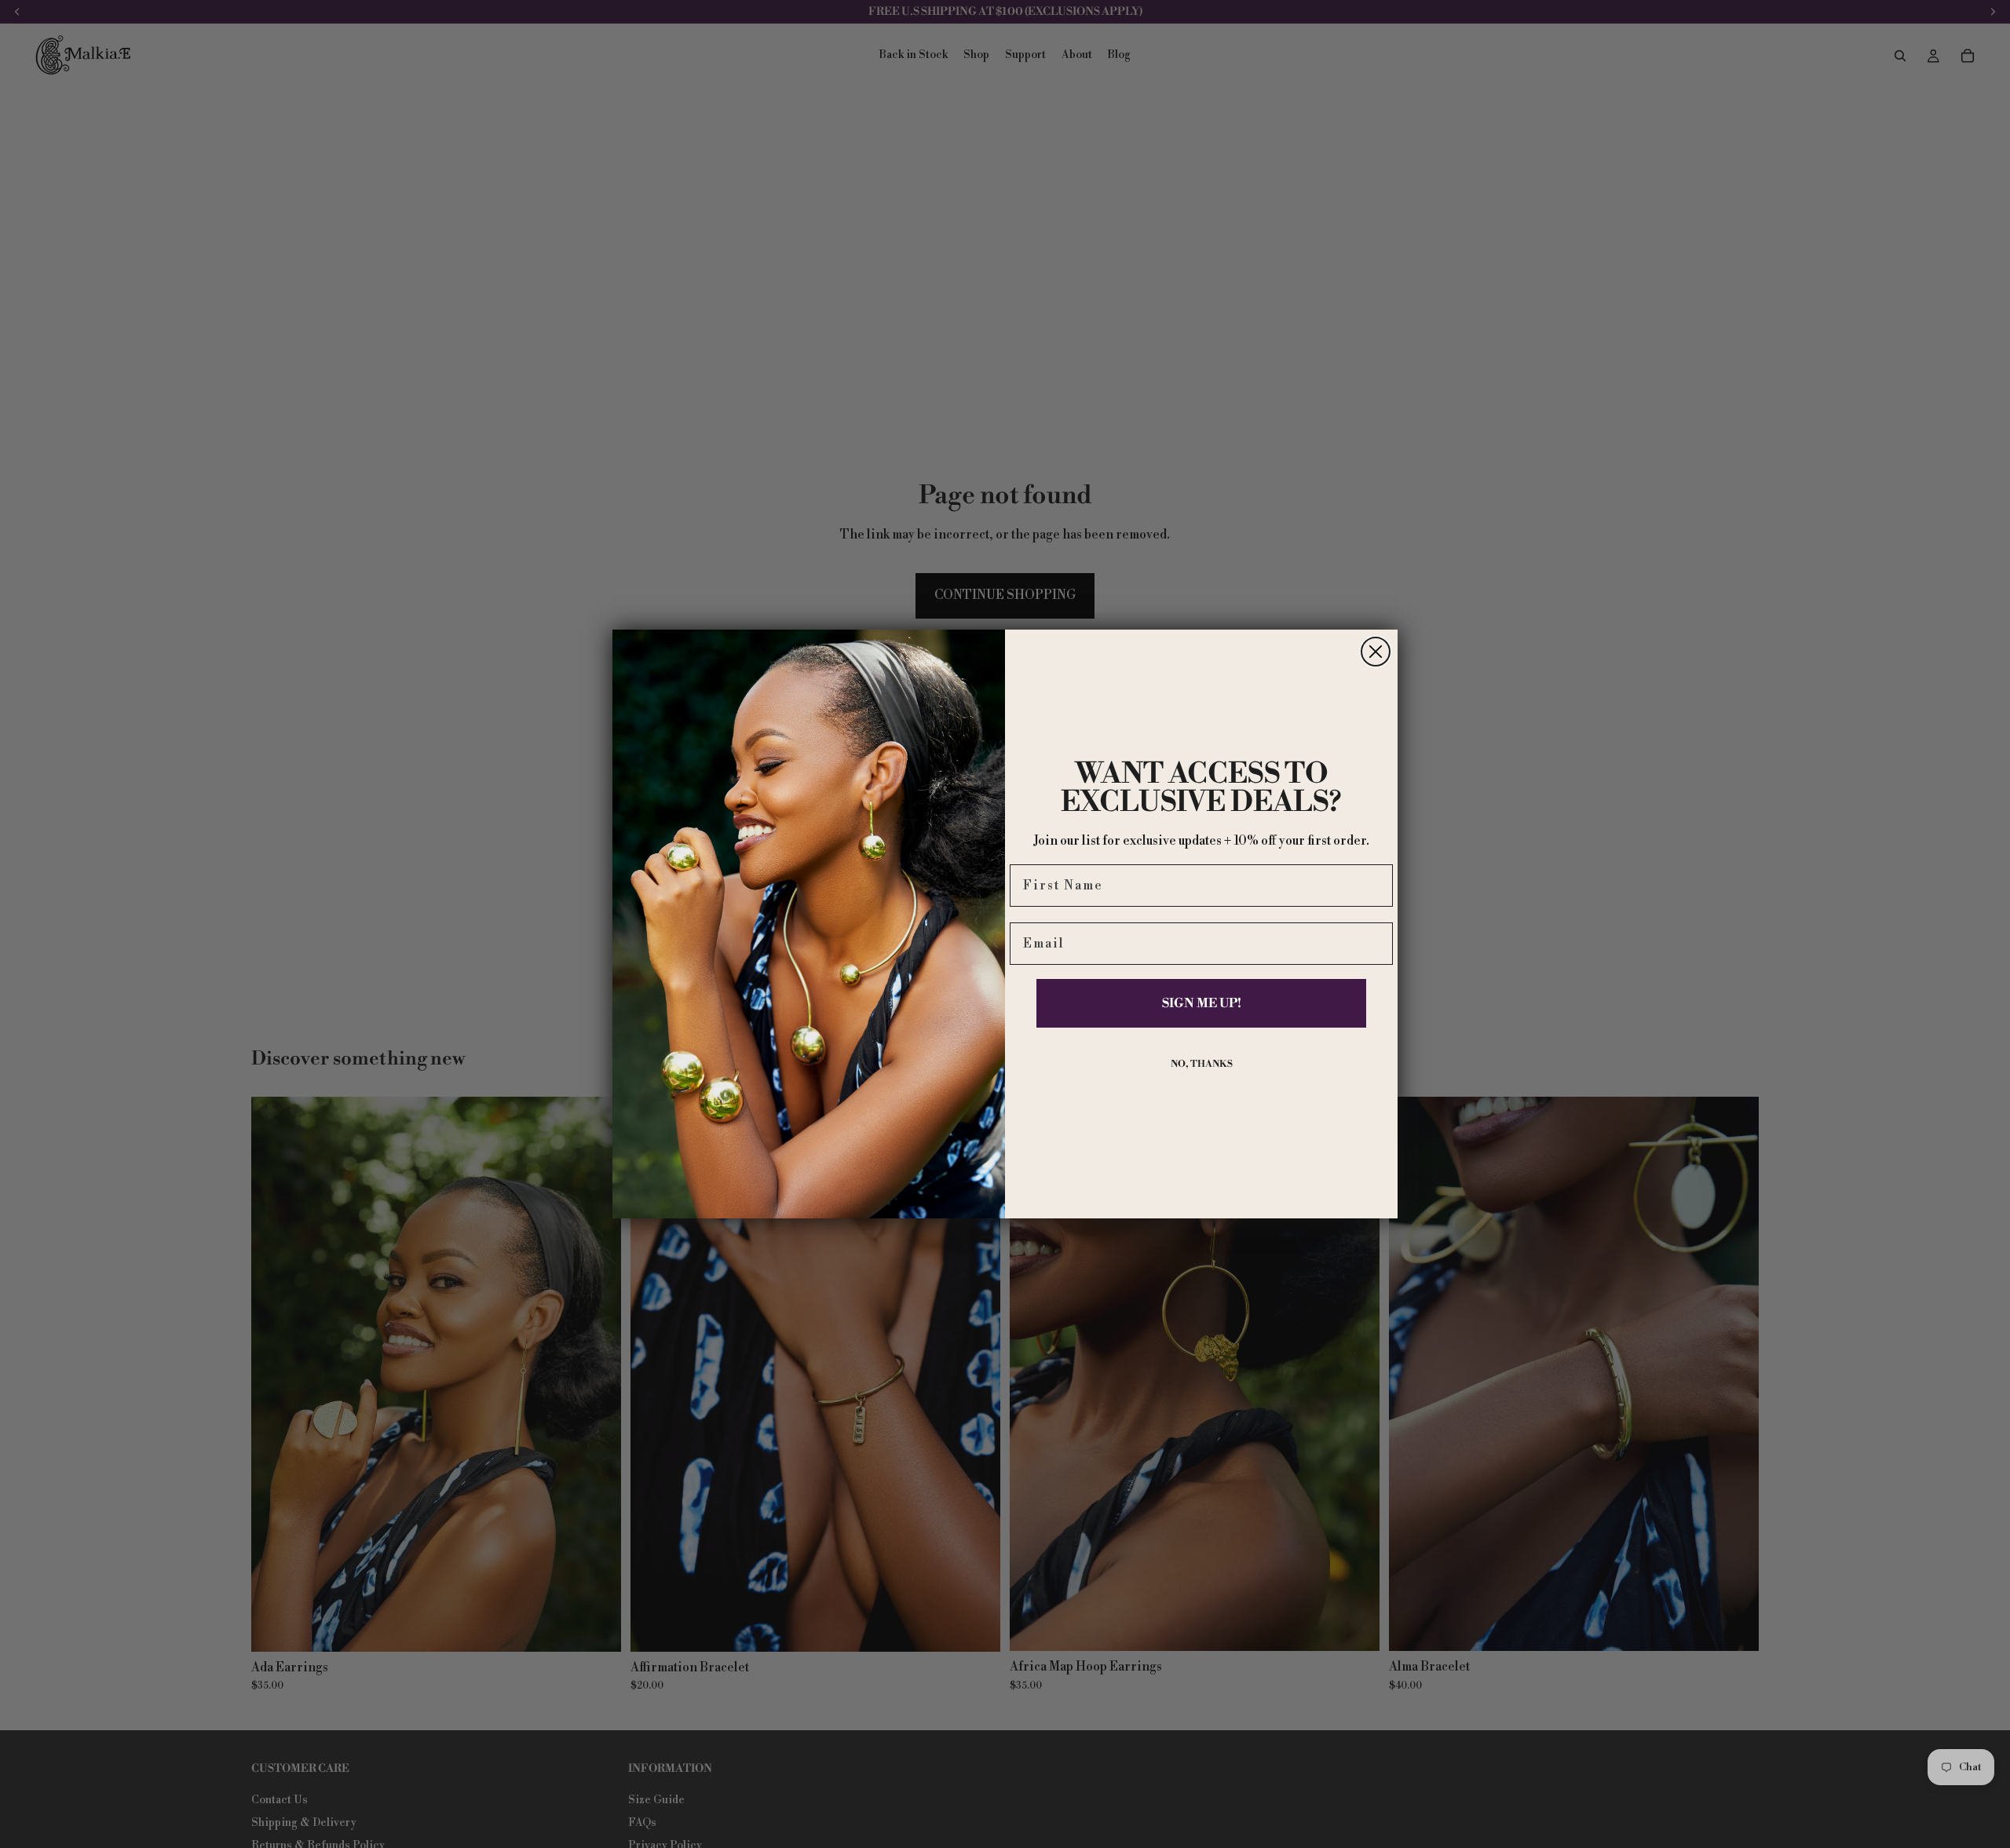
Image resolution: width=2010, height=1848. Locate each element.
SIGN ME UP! (1202, 1003)
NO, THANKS (1202, 1064)
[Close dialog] (1376, 652)
